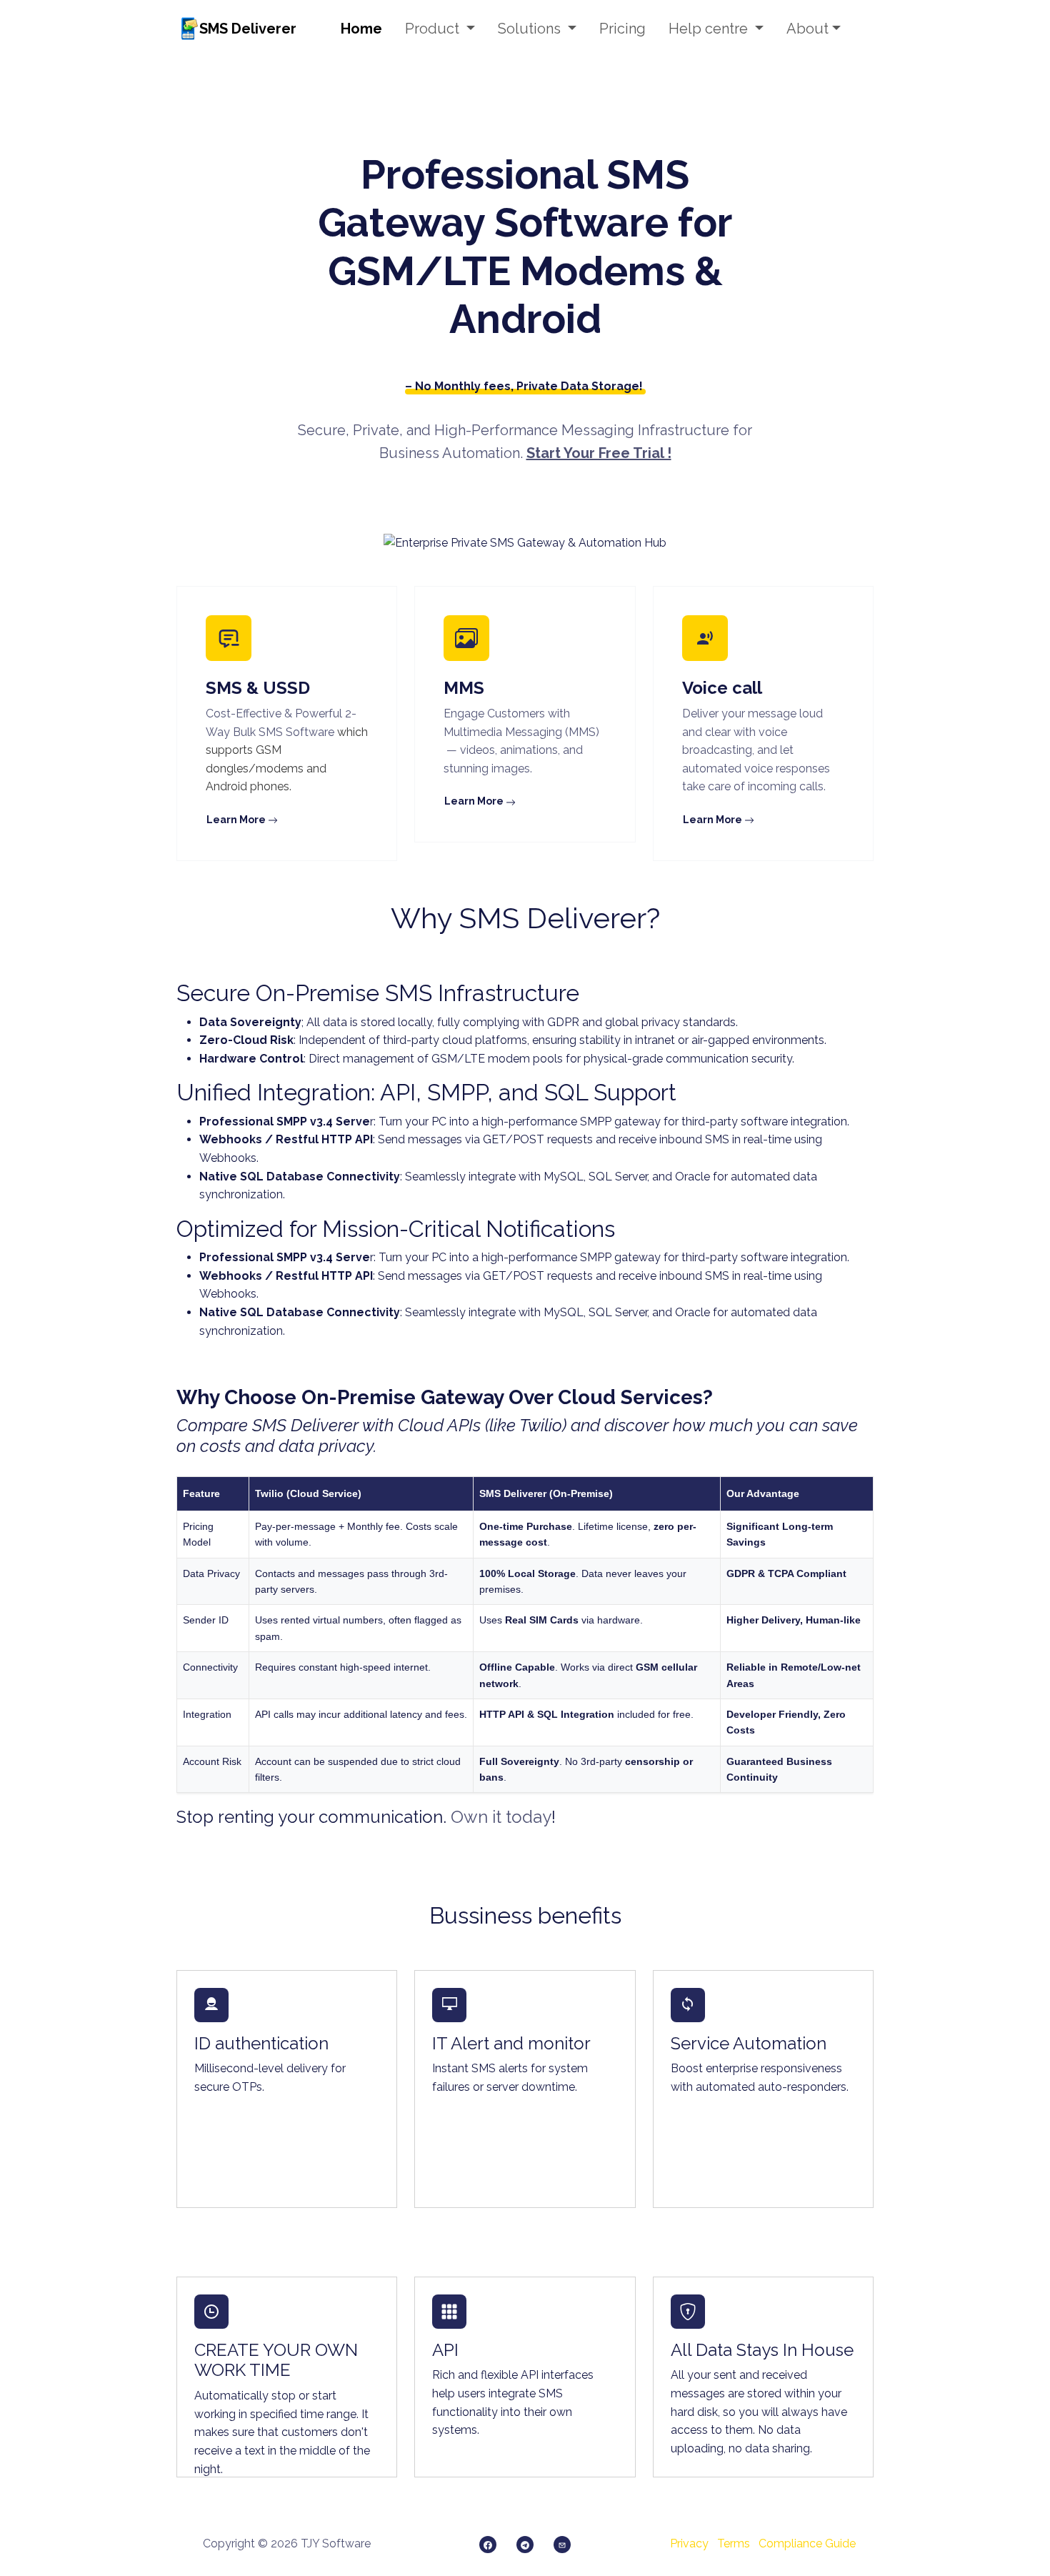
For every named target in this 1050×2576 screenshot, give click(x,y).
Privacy (689, 2543)
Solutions (531, 29)
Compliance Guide (807, 2543)
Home (361, 29)
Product (434, 29)
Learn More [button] (237, 820)
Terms (734, 2543)
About (807, 29)
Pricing (622, 29)
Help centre (710, 29)
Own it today (501, 1817)
